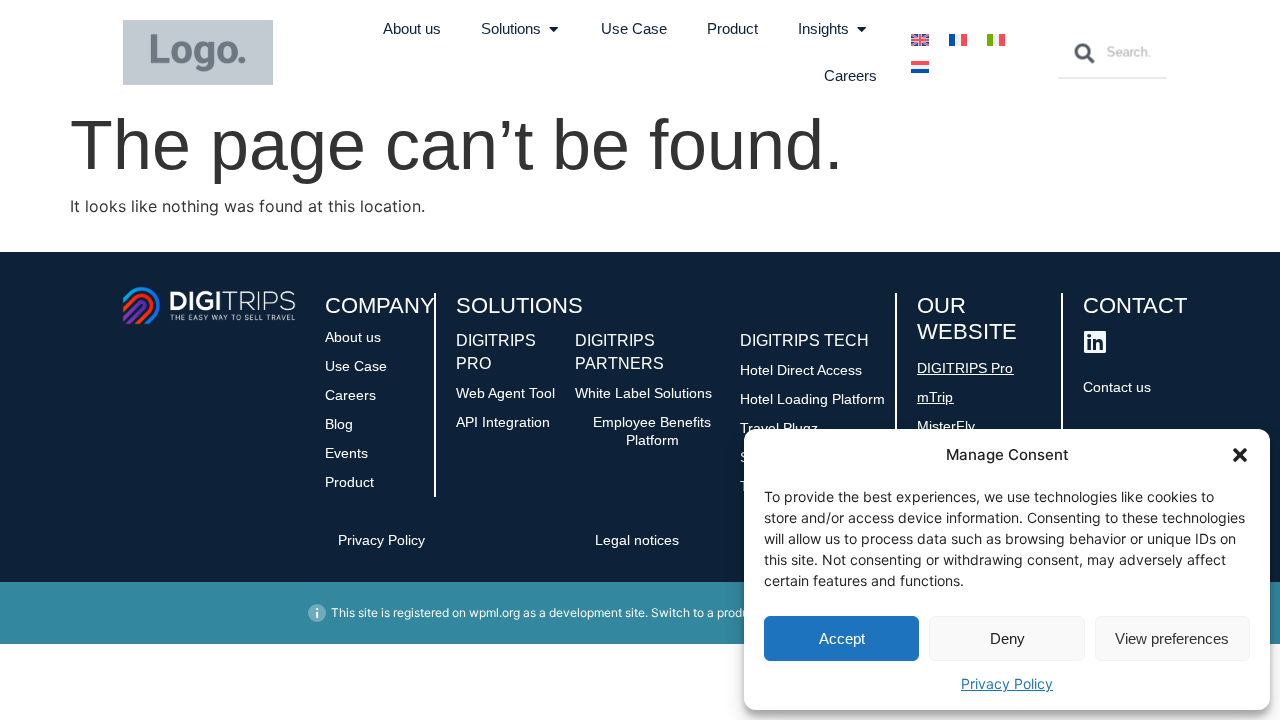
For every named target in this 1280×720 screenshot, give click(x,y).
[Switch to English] (920, 39)
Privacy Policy (1007, 683)
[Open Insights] (861, 29)
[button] (1240, 455)
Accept (842, 638)
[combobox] (1112, 53)
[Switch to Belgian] (920, 66)
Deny (1007, 638)
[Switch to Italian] (996, 39)
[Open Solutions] (553, 29)
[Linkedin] (1095, 341)
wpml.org (494, 612)
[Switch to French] (958, 39)
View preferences (1172, 638)
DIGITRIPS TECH (804, 340)
